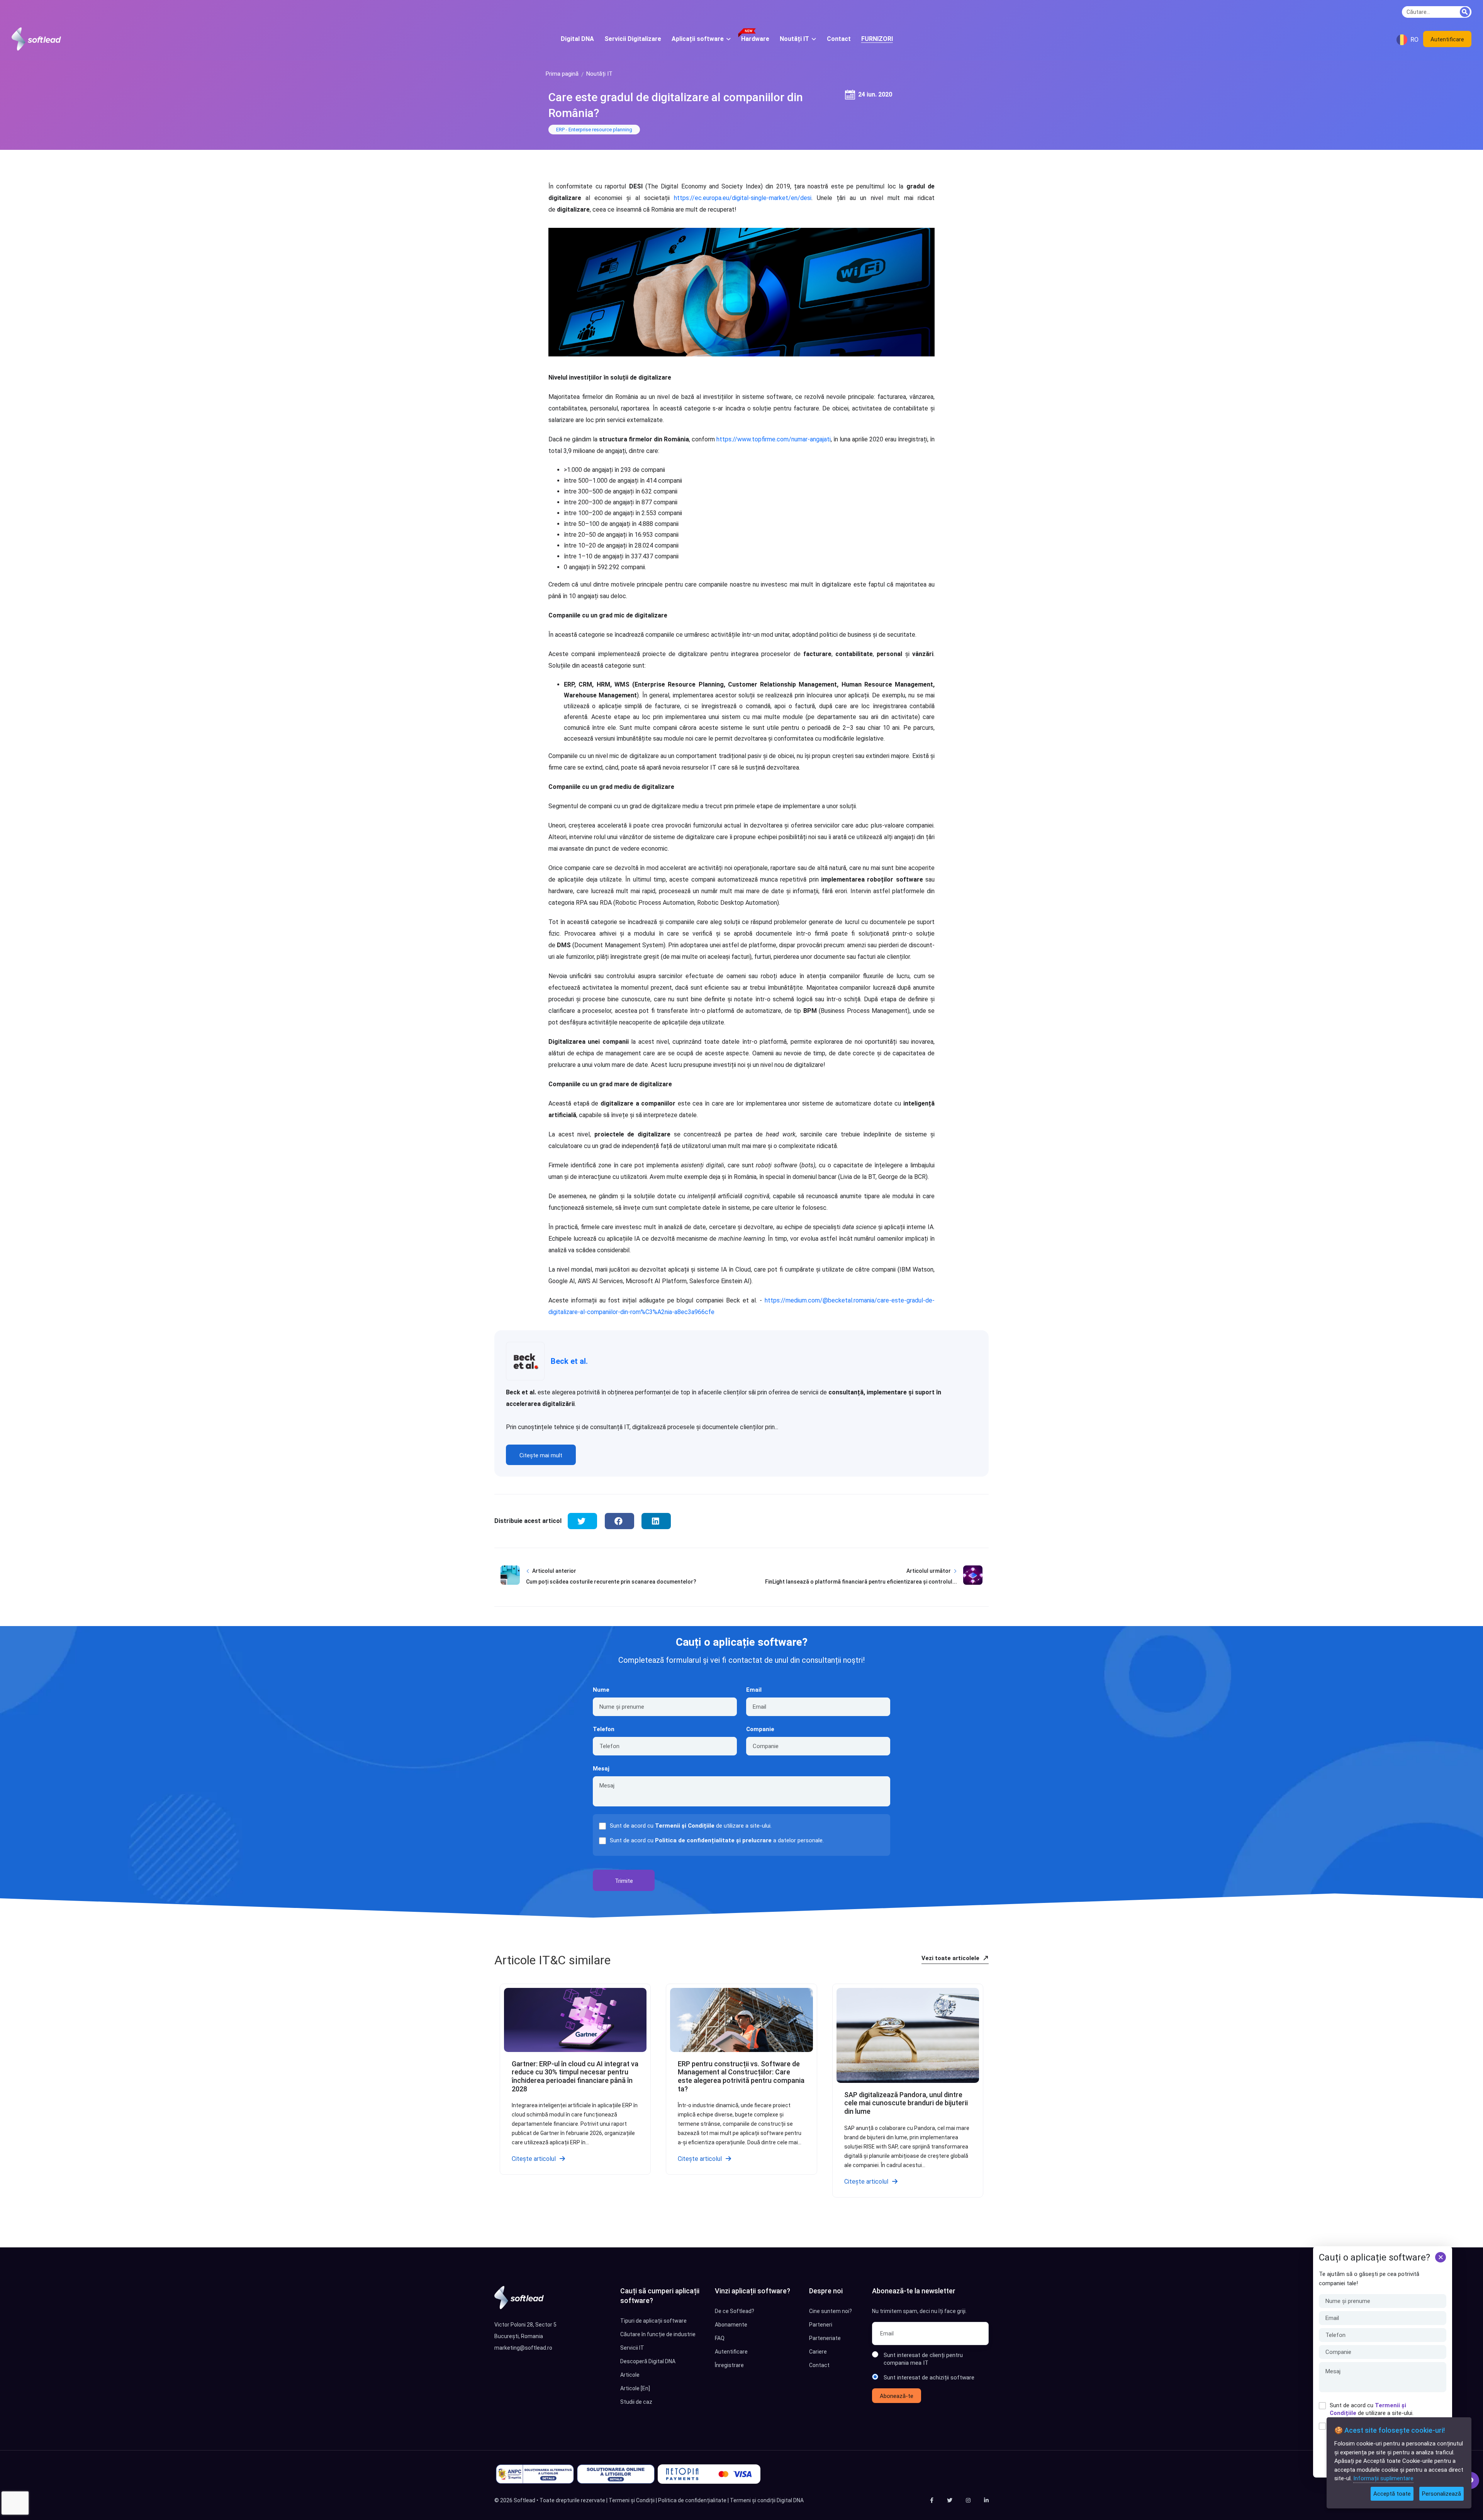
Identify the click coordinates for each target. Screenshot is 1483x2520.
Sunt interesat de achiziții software (929, 2378)
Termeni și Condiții (632, 2500)
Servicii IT (632, 2348)
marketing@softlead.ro (523, 2348)
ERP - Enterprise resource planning (594, 130)
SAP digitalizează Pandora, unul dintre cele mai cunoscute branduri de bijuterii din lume (906, 2103)
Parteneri (821, 2325)
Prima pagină (562, 74)
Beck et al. (569, 1361)
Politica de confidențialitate (692, 2500)
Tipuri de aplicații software (653, 2321)
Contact (819, 2365)
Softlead (524, 2500)
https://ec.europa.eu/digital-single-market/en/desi (743, 198)
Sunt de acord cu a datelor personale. (717, 1840)
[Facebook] (932, 2500)
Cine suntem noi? (831, 2311)
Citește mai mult (541, 1455)
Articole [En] (635, 2388)
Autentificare (1447, 39)
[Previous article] (510, 1582)
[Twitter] (950, 2500)
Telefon (604, 1729)
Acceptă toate (1392, 2494)
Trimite (624, 1881)
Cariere (818, 2352)
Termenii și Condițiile (685, 1826)
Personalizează (1441, 2494)
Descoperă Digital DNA (648, 2361)
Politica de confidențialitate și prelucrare (713, 1840)
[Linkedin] (986, 2500)
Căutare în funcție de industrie (658, 2334)
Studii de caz (636, 2402)
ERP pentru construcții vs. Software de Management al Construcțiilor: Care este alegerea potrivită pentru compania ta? (741, 2076)
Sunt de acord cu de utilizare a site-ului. (1372, 2409)
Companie (760, 1729)
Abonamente (731, 2325)
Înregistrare (729, 2365)
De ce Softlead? (735, 2311)
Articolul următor (929, 1571)
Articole (630, 2375)
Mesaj (601, 1769)
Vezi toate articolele (951, 1958)
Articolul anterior (554, 1571)
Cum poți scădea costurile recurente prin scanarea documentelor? (611, 1582)
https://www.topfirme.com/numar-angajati (774, 439)
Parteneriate (825, 2338)
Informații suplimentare (1383, 2478)
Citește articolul (534, 2159)
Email (754, 1690)
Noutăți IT (599, 74)
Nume (601, 1690)
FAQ (720, 2338)
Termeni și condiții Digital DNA (767, 2500)
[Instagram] (968, 2500)
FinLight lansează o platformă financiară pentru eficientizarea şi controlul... (861, 1582)
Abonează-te (897, 2396)
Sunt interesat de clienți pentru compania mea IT (923, 2359)
